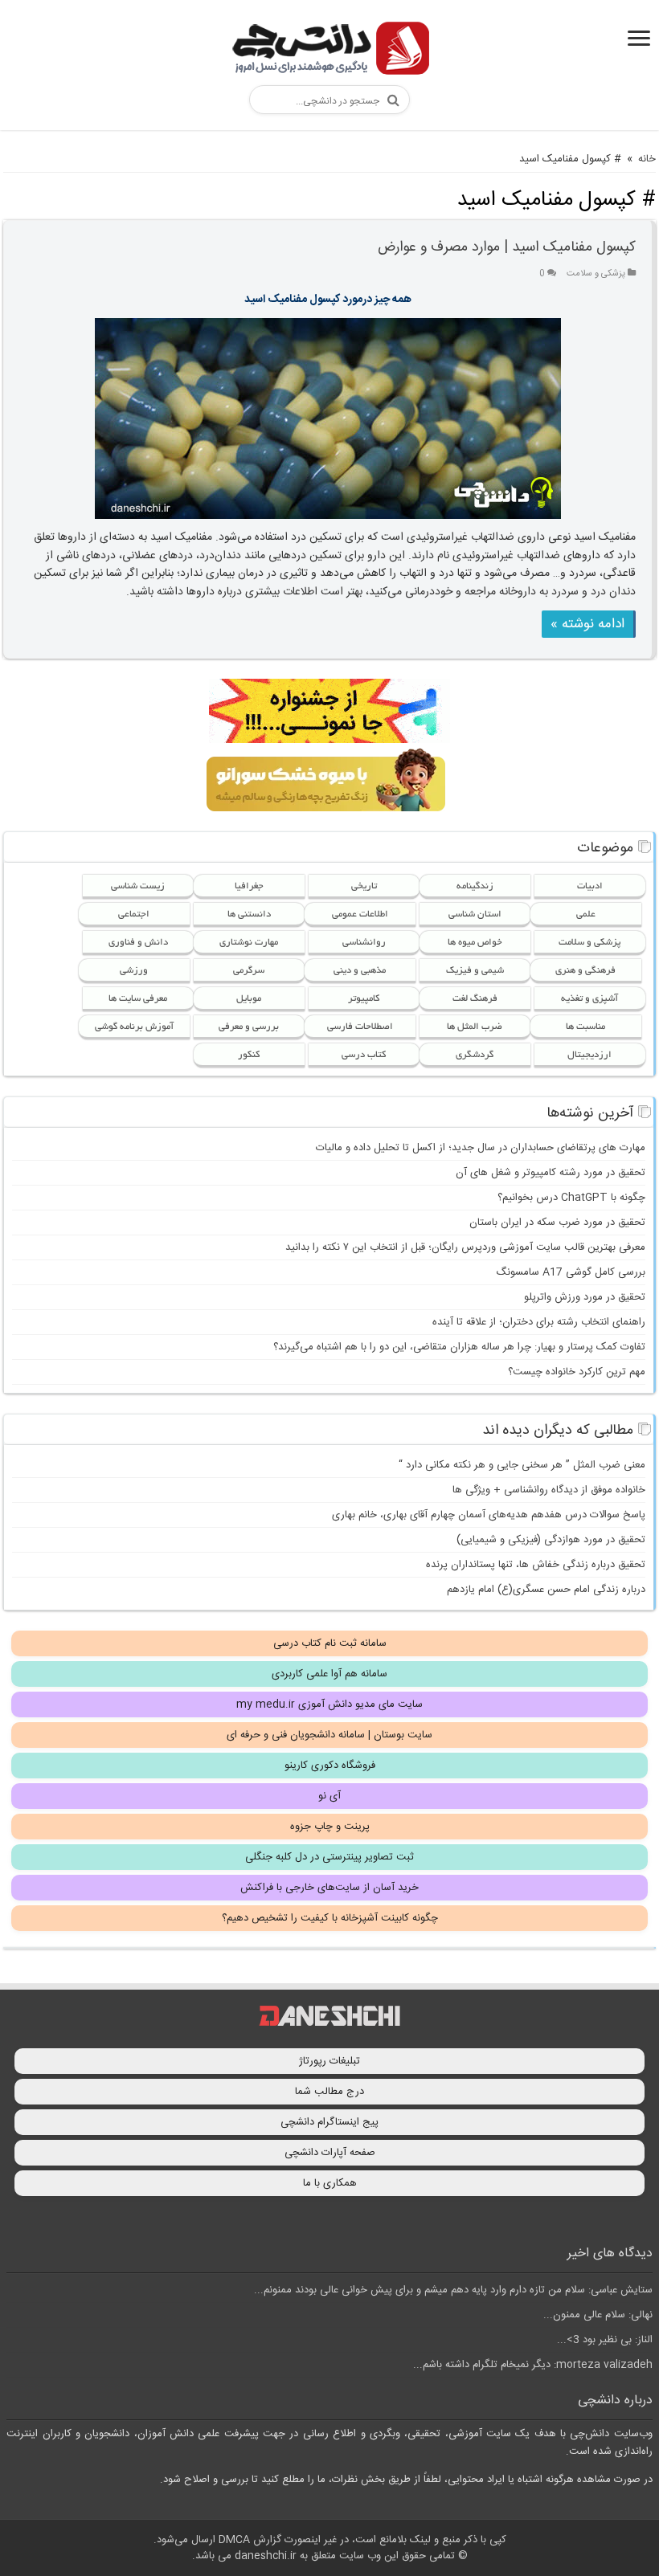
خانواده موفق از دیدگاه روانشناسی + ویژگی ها (549, 1490)
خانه (647, 159)
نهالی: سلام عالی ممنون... (598, 2315)
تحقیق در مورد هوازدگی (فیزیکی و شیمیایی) (551, 1540)
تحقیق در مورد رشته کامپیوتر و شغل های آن (551, 1173)
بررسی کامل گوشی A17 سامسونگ (571, 1272)
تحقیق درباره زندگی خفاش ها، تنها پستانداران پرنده (536, 1565)
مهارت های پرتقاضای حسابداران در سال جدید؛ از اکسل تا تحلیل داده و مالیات (481, 1148)
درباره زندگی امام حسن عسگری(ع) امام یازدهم (546, 1590)
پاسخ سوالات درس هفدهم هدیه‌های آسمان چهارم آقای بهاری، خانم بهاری (489, 1515)
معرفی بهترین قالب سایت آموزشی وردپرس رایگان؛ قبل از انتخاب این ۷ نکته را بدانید (465, 1247)
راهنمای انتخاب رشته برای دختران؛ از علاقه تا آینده (539, 1322)
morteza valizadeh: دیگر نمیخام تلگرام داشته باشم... (533, 2365)
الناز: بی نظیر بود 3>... (605, 2340)
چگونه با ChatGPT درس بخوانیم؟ (571, 1198)
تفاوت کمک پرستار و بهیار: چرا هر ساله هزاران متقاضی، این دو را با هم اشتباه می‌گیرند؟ (459, 1347)
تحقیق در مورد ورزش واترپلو (585, 1297)
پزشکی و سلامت (596, 274)
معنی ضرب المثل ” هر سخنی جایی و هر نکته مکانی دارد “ (522, 1465)
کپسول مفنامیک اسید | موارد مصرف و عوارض (507, 247)
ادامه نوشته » (587, 624)
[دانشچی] (329, 51)
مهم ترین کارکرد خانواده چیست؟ (577, 1372)
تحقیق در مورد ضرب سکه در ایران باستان (557, 1223)
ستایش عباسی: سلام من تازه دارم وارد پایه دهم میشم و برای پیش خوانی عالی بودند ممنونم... (453, 2290)
